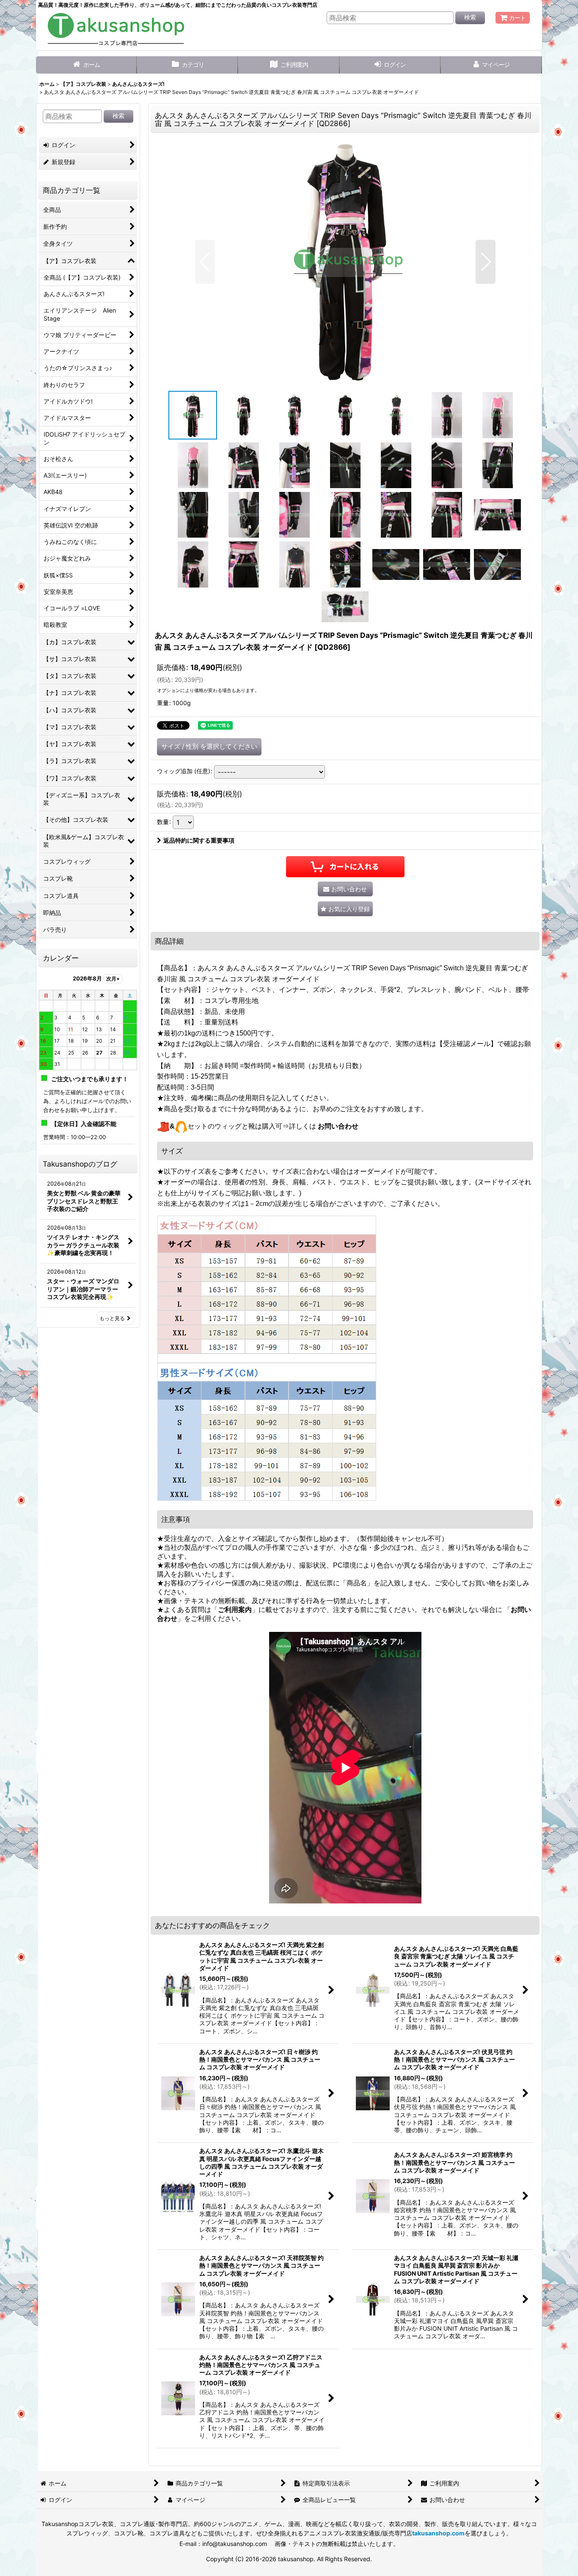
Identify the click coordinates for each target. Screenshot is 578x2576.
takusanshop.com (438, 2533)
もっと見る (112, 1318)
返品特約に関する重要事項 (199, 840)
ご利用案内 (235, 1610)
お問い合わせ (338, 1126)
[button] (205, 262)
